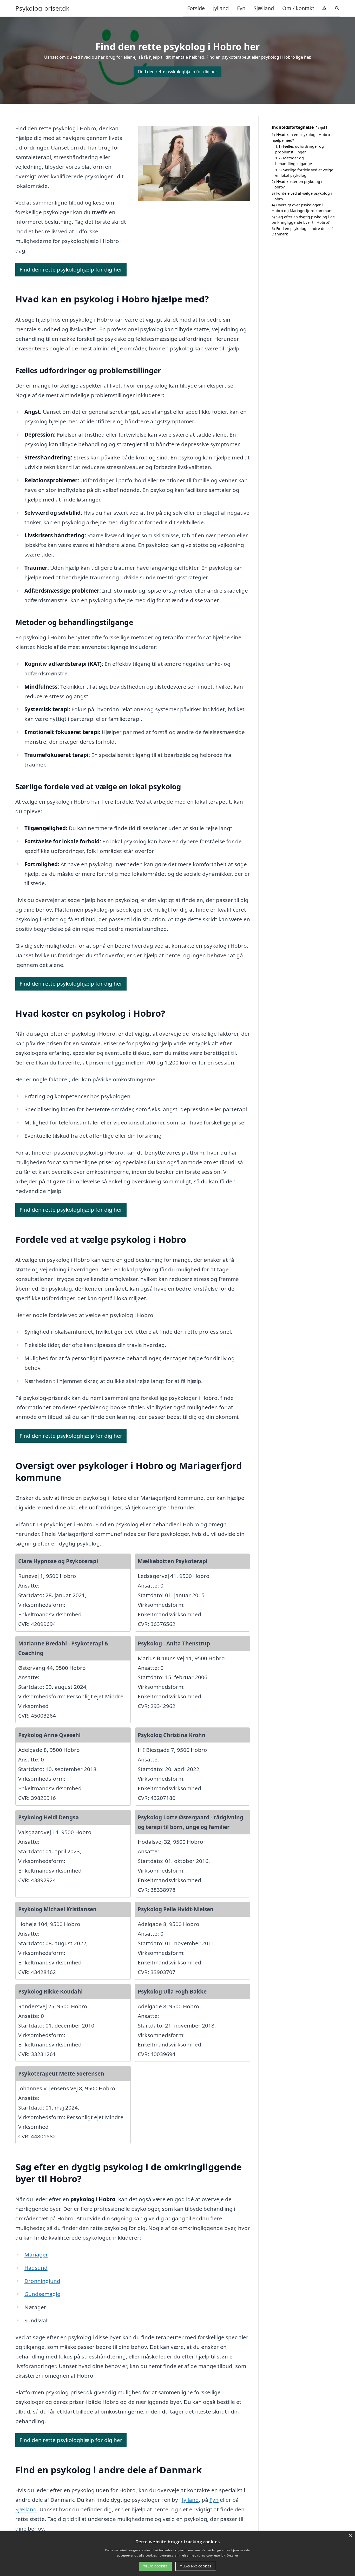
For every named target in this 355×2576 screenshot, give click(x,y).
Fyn (241, 8)
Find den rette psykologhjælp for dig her (177, 72)
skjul (321, 127)
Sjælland (264, 8)
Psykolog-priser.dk (42, 8)
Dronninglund (42, 2281)
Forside (196, 8)
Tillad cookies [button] (155, 2566)
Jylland (221, 8)
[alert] (177, 2554)
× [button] (350, 2536)
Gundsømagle (42, 2294)
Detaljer (232, 2555)
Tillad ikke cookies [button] (196, 2566)
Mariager (36, 2254)
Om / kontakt (298, 8)
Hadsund (36, 2268)
